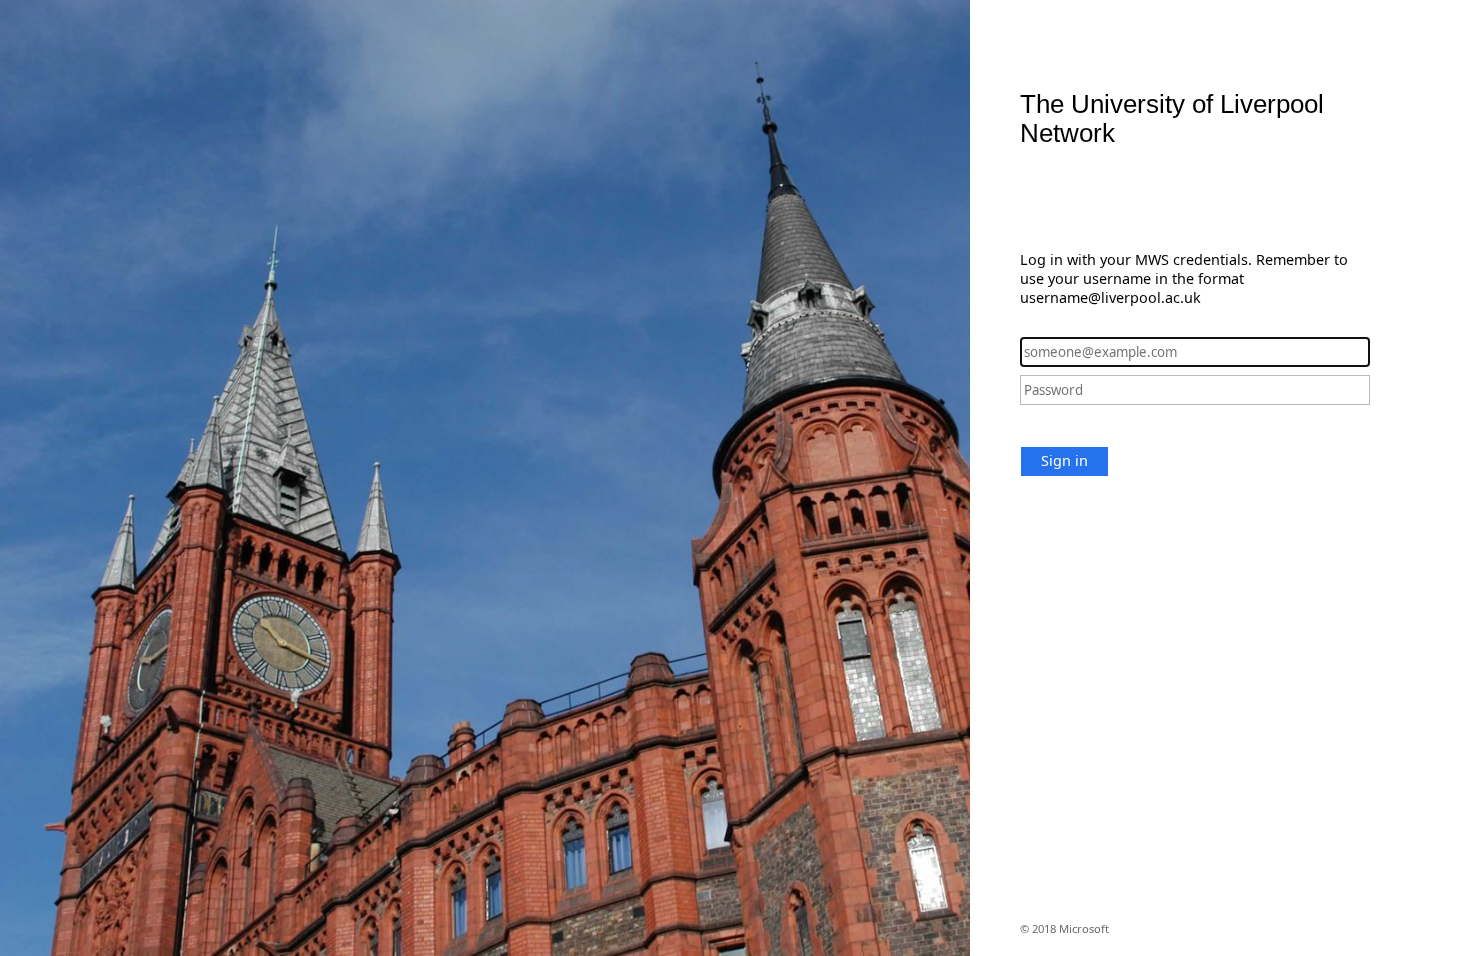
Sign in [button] (1064, 460)
